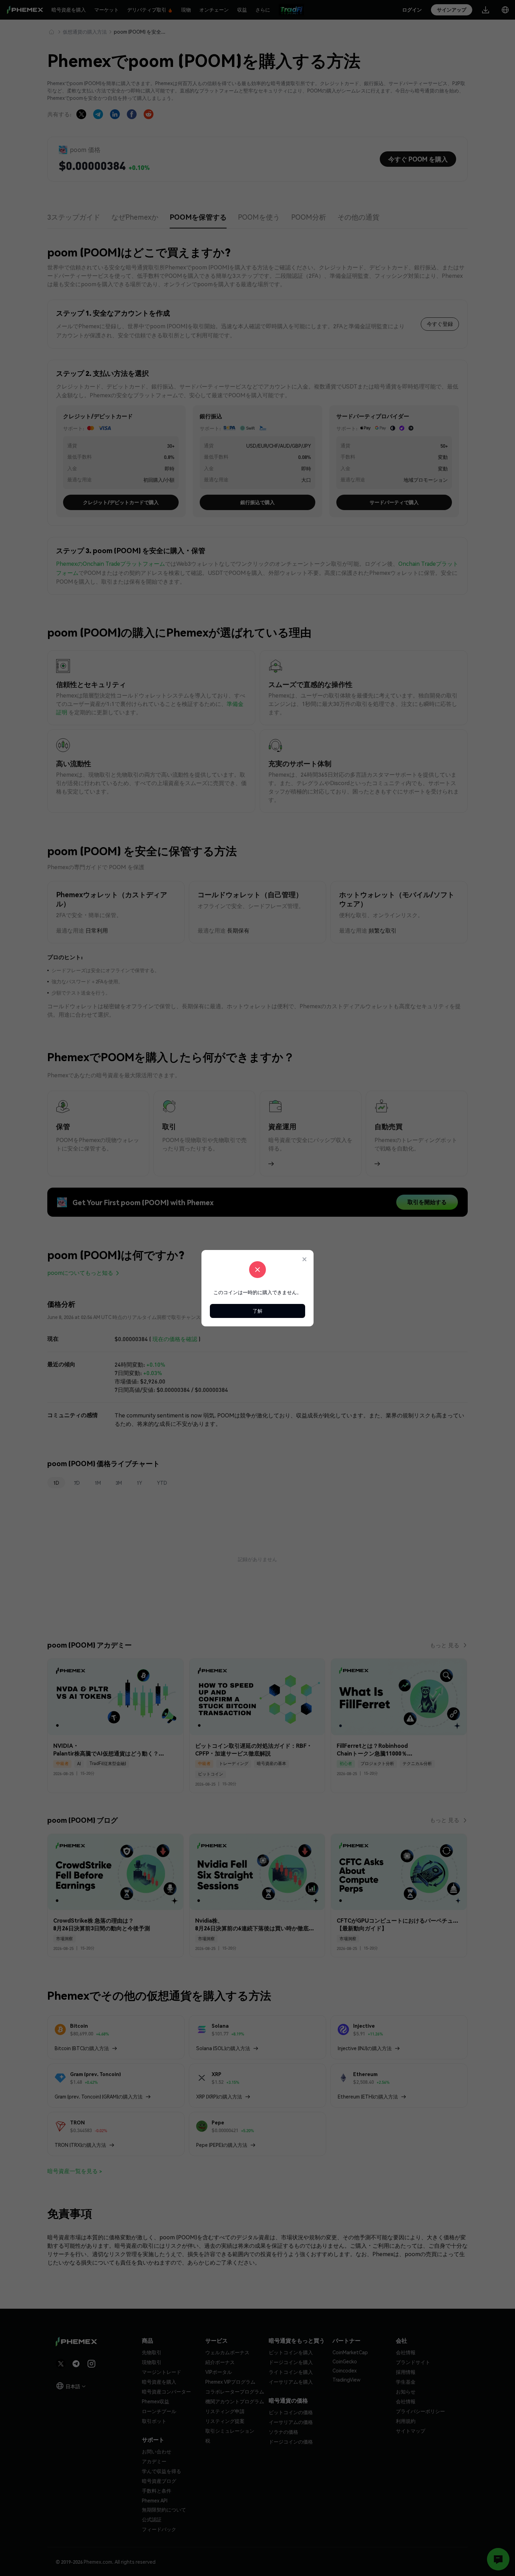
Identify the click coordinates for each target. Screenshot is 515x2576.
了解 (257, 1311)
